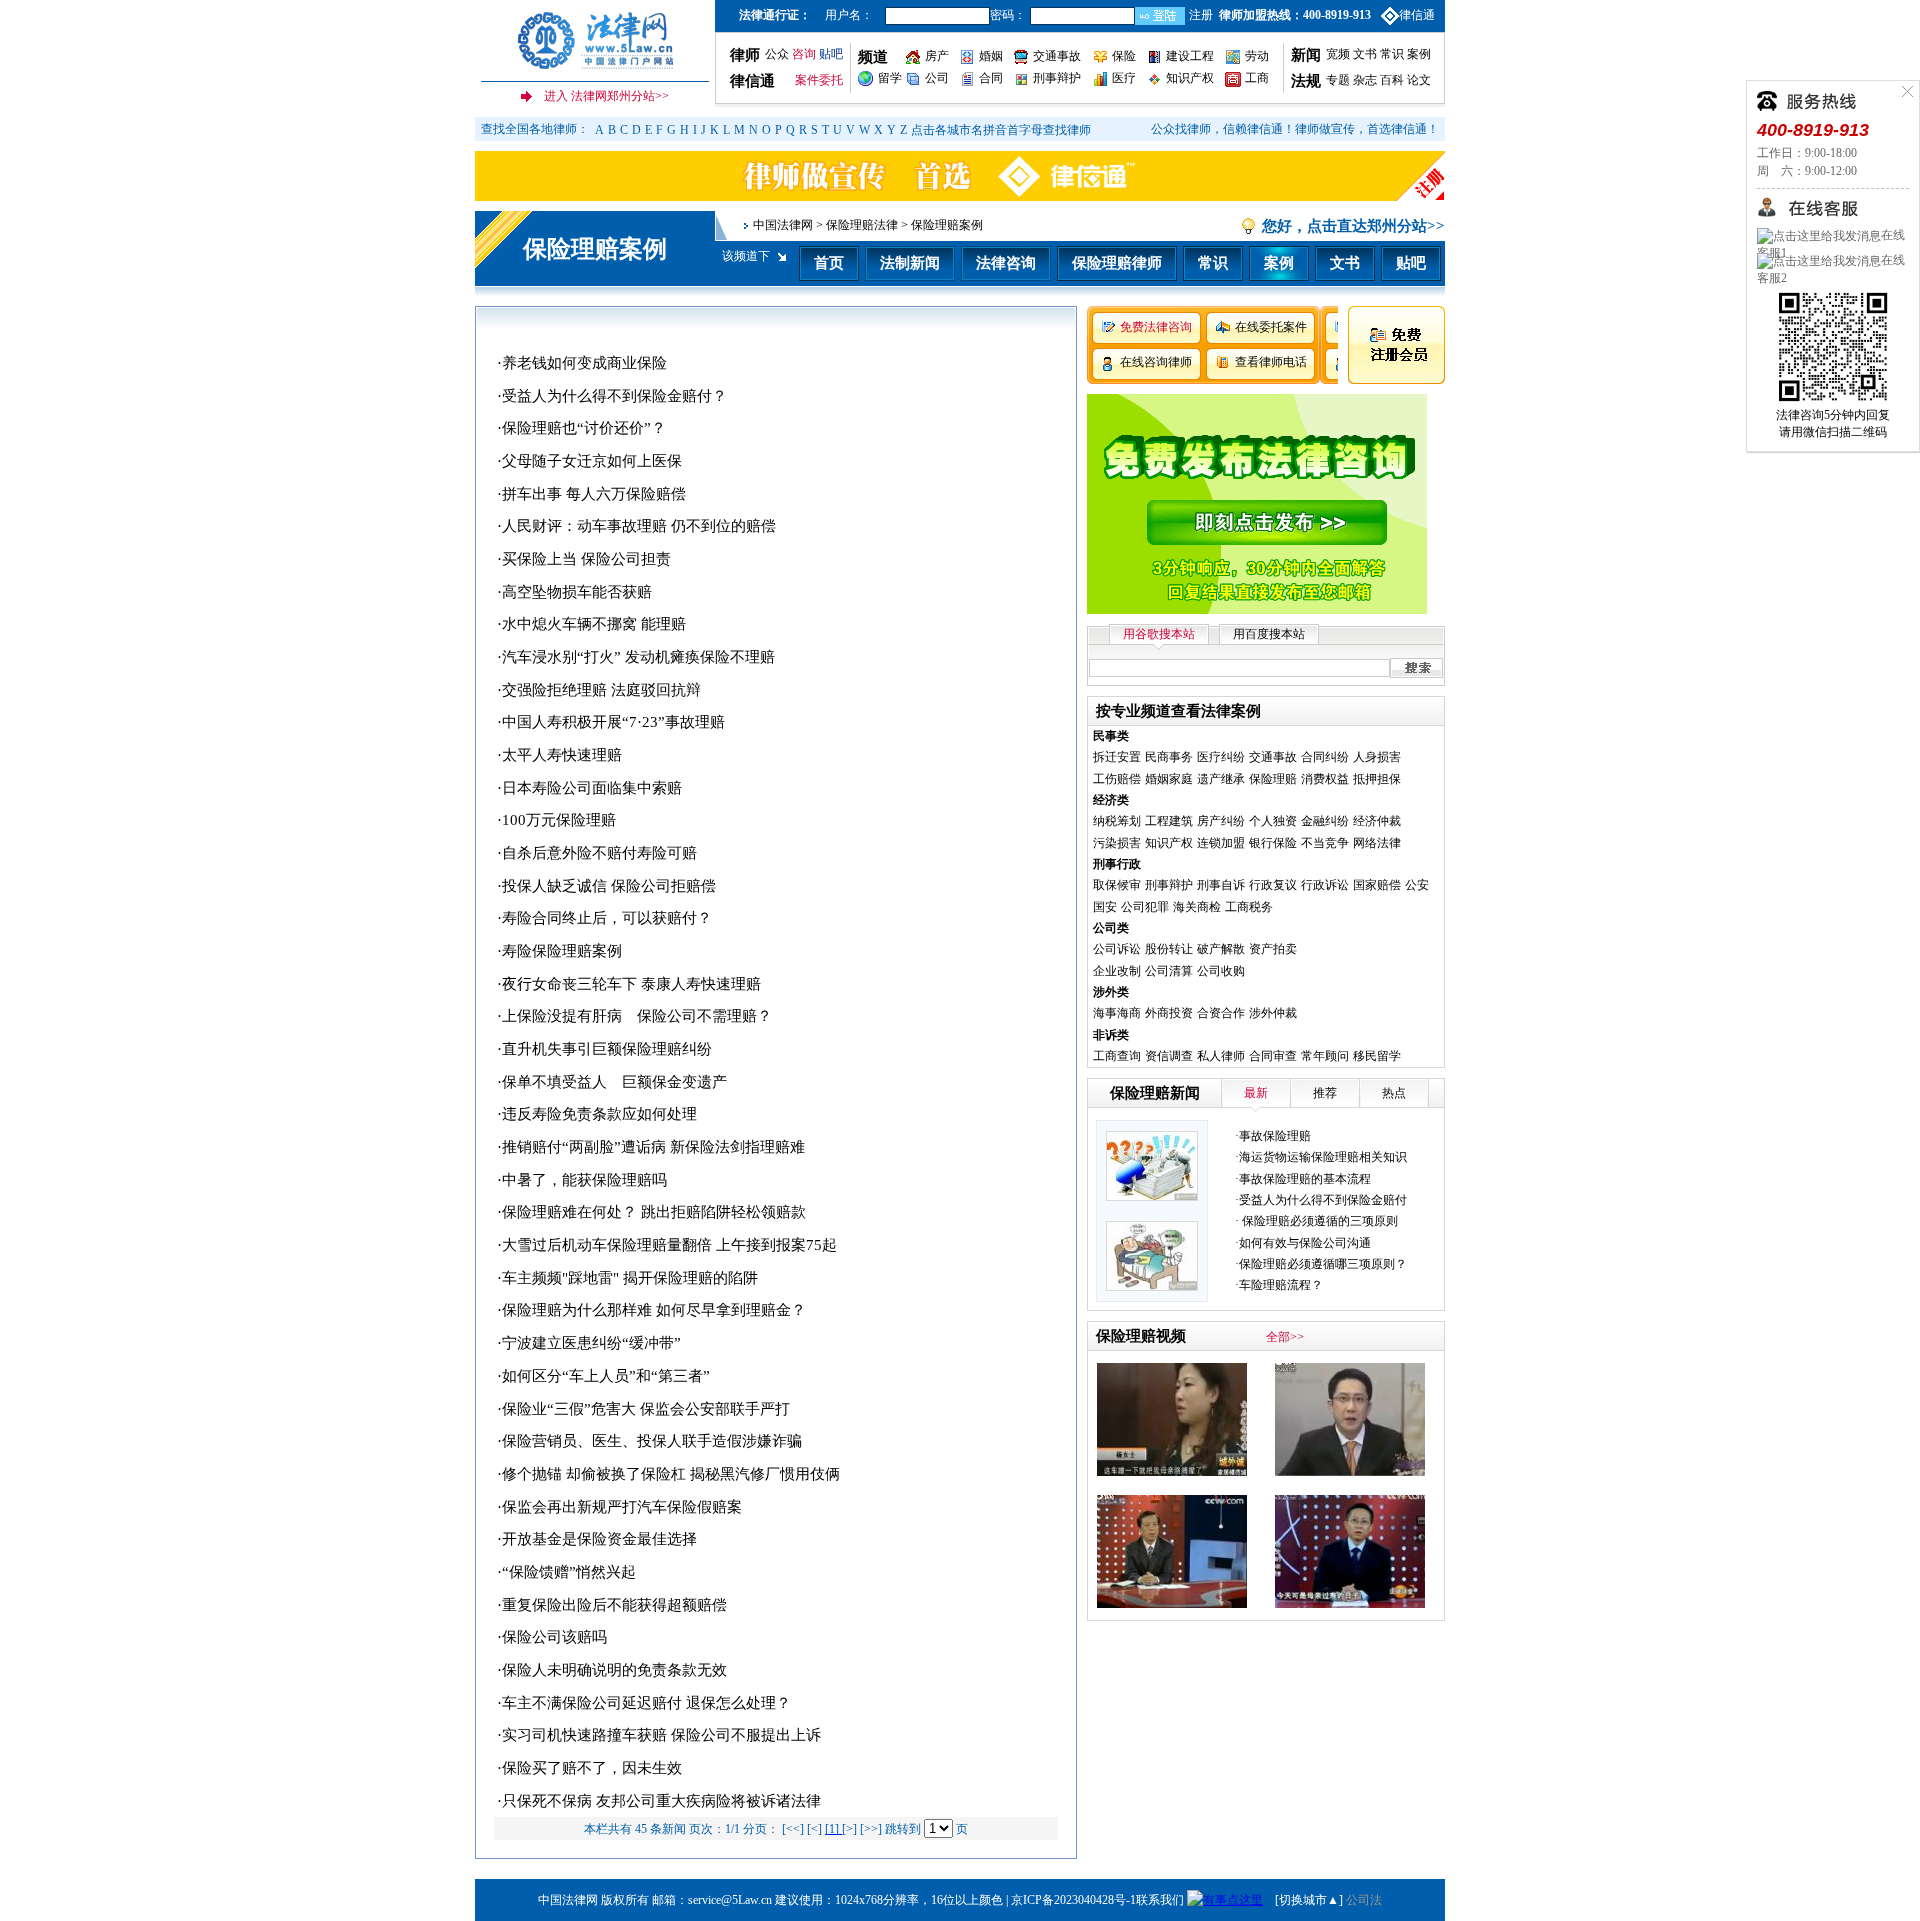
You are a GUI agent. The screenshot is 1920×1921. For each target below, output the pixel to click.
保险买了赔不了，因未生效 (592, 1768)
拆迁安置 (1117, 757)
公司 (937, 78)
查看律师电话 (1271, 362)
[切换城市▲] (1307, 1900)
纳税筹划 (1117, 821)
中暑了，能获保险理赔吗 (584, 1180)
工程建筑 (1169, 821)
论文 (1417, 80)
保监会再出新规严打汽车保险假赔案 (622, 1507)
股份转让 (1169, 949)
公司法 (1364, 1900)
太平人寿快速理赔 (562, 755)
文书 (1365, 54)
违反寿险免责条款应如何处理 (599, 1114)
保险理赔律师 (1117, 263)
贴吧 (831, 54)
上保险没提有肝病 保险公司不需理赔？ (637, 1016)
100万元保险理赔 (559, 820)
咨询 (804, 54)
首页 (829, 263)
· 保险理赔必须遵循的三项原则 (1316, 1221)
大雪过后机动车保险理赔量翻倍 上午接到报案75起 (669, 1245)
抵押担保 (1377, 779)
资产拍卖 (1273, 949)
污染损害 (1117, 843)
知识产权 (1190, 78)
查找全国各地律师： (535, 129)
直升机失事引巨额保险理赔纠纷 (607, 1049)
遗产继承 (1221, 779)
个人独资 (1273, 821)
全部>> (1285, 1337)
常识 (1392, 54)
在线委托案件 (1271, 327)
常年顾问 (1325, 1056)
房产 (937, 56)
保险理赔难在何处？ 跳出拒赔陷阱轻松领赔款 (654, 1212)
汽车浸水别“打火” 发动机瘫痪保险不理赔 (638, 657)
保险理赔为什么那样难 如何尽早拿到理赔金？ (654, 1310)
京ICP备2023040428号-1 (1073, 1900)
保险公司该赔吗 (554, 1637)
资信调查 (1169, 1056)
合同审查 (1273, 1056)
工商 (1257, 78)
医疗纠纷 (1221, 757)
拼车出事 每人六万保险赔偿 (594, 494)
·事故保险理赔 (1273, 1136)
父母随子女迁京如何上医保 (592, 461)
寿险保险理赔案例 (562, 951)
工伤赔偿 (1117, 779)
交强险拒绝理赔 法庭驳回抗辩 (601, 690)
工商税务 (1249, 907)
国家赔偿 (1377, 885)
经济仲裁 (1377, 821)
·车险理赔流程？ (1279, 1285)
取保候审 (1117, 885)
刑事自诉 (1221, 885)
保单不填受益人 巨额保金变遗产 (614, 1082)
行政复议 (1273, 885)
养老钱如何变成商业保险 (584, 363)
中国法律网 (783, 225)
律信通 (1417, 15)
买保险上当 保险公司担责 (586, 559)
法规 (1306, 81)
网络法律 (1377, 843)
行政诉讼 (1325, 885)
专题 (1338, 80)
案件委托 (819, 80)
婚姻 (991, 56)
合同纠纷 (1325, 757)
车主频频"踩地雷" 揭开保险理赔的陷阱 (630, 1278)
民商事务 (1169, 757)
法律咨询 (1006, 263)
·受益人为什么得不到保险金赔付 (1321, 1200)
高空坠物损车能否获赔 (577, 592)
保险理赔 (1273, 779)
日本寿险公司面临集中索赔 (592, 788)
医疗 (1124, 78)
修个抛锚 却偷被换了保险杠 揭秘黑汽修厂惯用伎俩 (671, 1474)
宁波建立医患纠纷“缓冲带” (591, 1343)
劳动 (1257, 56)
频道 (873, 57)
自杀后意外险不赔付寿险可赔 (599, 853)
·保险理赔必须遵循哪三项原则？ (1321, 1264)
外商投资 (1169, 1013)
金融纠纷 (1325, 821)
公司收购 (1221, 971)
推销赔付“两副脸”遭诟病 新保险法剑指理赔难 (653, 1147)
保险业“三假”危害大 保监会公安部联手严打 (646, 1409)
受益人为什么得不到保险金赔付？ (614, 396)
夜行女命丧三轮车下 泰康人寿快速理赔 (631, 984)
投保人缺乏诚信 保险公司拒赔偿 (609, 886)
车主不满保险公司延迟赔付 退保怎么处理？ (646, 1703)
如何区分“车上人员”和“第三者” (606, 1376)
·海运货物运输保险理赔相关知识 (1321, 1157)
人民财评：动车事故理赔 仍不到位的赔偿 (639, 526)
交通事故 (1057, 56)
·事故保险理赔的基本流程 (1303, 1179)
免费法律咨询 (1156, 327)
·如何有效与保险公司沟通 (1303, 1243)
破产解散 (1221, 949)
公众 (777, 54)
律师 (745, 55)
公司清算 (1169, 971)
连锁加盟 (1221, 843)
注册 (1201, 15)
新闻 (1306, 55)
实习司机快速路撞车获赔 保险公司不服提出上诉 (661, 1735)
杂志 (1365, 80)
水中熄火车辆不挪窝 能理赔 (594, 624)
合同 (991, 78)
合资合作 (1221, 1013)
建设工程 (1190, 56)
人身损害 (1377, 757)
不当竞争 (1325, 843)
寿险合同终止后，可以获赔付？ (607, 918)
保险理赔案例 (595, 249)
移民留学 (1377, 1056)
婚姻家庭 (1169, 779)
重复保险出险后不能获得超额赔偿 (614, 1605)
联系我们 (1160, 1900)
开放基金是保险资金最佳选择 (599, 1539)
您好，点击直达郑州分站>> (1353, 226)
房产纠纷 (1221, 821)
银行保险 (1273, 843)
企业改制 (1117, 971)
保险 (1124, 56)
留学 (890, 78)
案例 (1419, 54)
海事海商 (1117, 1013)
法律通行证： (775, 15)
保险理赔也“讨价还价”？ (584, 428)
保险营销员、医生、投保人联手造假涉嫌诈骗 (652, 1441)
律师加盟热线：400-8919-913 (1295, 15)
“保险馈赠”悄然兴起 (569, 1572)
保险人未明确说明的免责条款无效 (614, 1670)
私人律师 (1221, 1056)
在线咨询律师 (1156, 362)
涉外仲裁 (1273, 1013)
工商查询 (1117, 1056)
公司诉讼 (1117, 949)
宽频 (1338, 54)
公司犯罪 (1145, 907)
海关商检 (1197, 907)
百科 (1392, 80)
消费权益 (1325, 779)
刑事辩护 (1057, 78)
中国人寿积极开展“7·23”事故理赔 (613, 722)
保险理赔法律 (862, 225)
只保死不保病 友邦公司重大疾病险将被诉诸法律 (661, 1801)
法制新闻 (910, 263)
